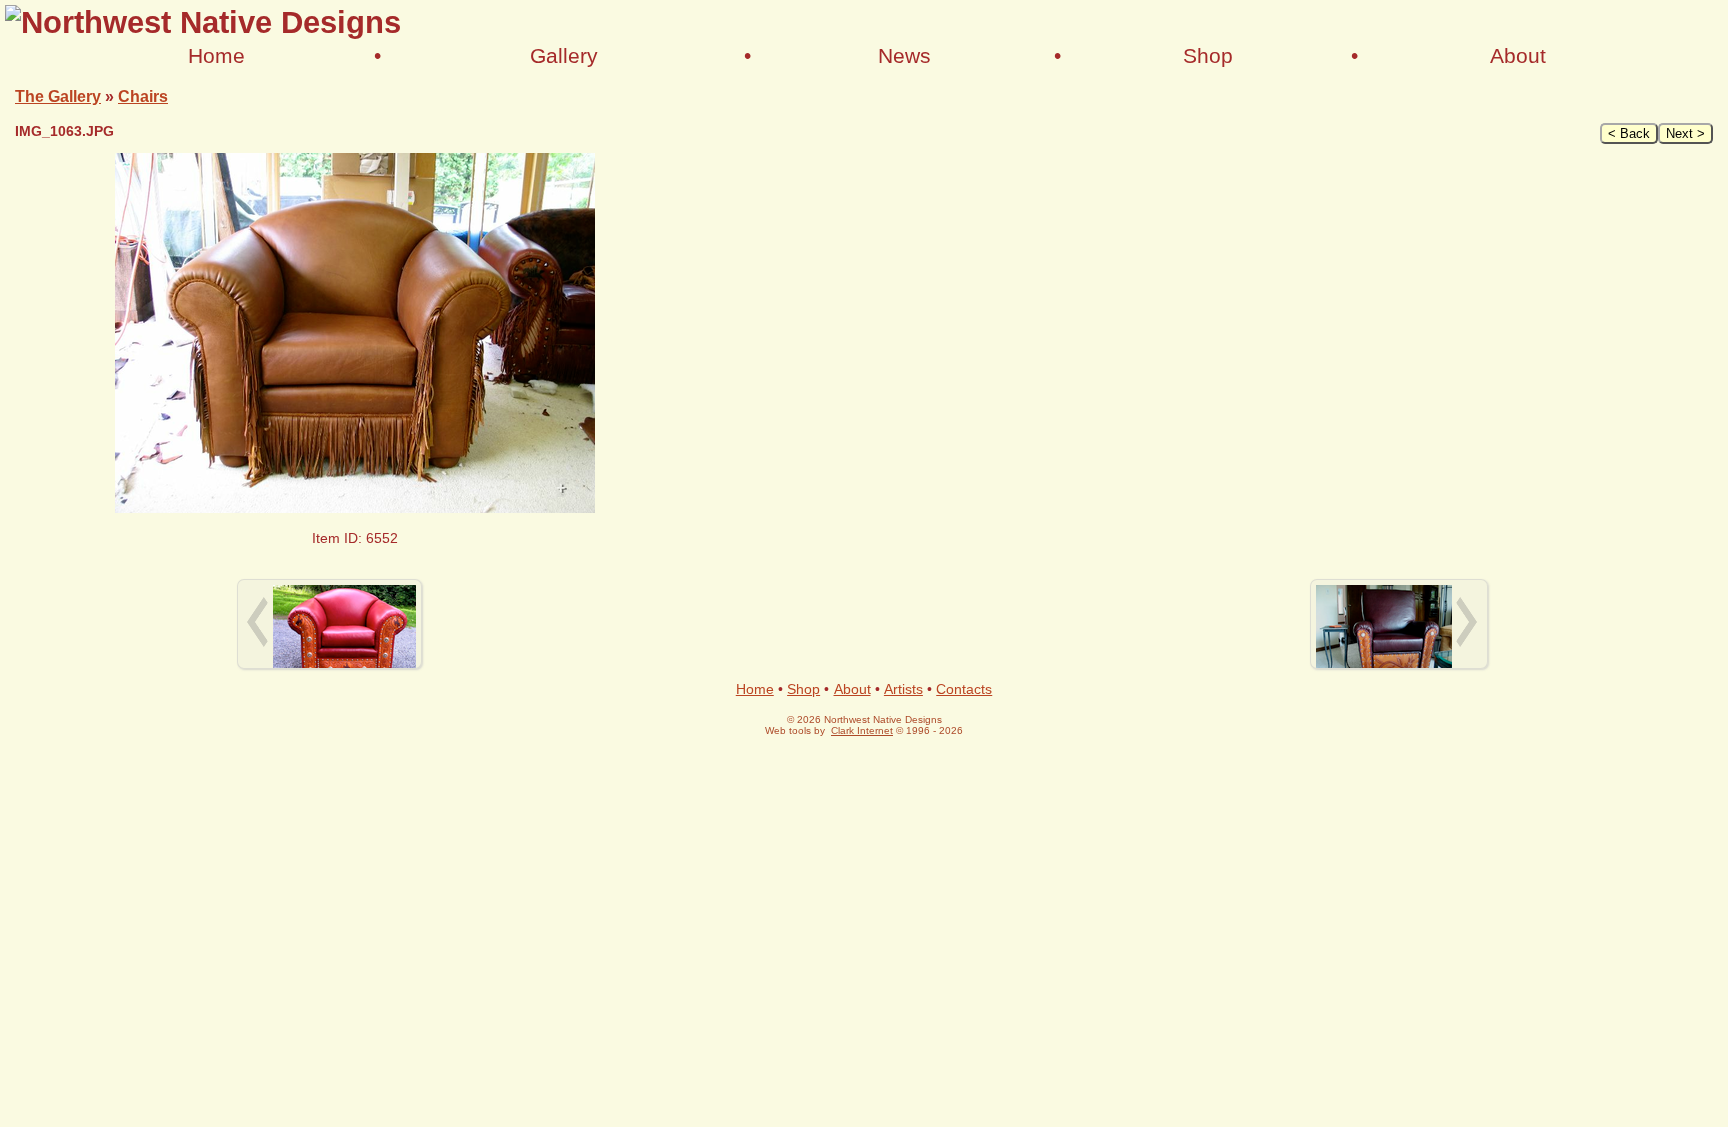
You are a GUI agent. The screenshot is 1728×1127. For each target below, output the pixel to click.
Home (216, 55)
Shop (1208, 55)
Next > (1685, 133)
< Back (1629, 133)
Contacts (964, 689)
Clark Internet (862, 730)
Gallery (564, 55)
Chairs (143, 96)
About (1518, 55)
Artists (903, 689)
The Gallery (58, 96)
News (904, 55)
